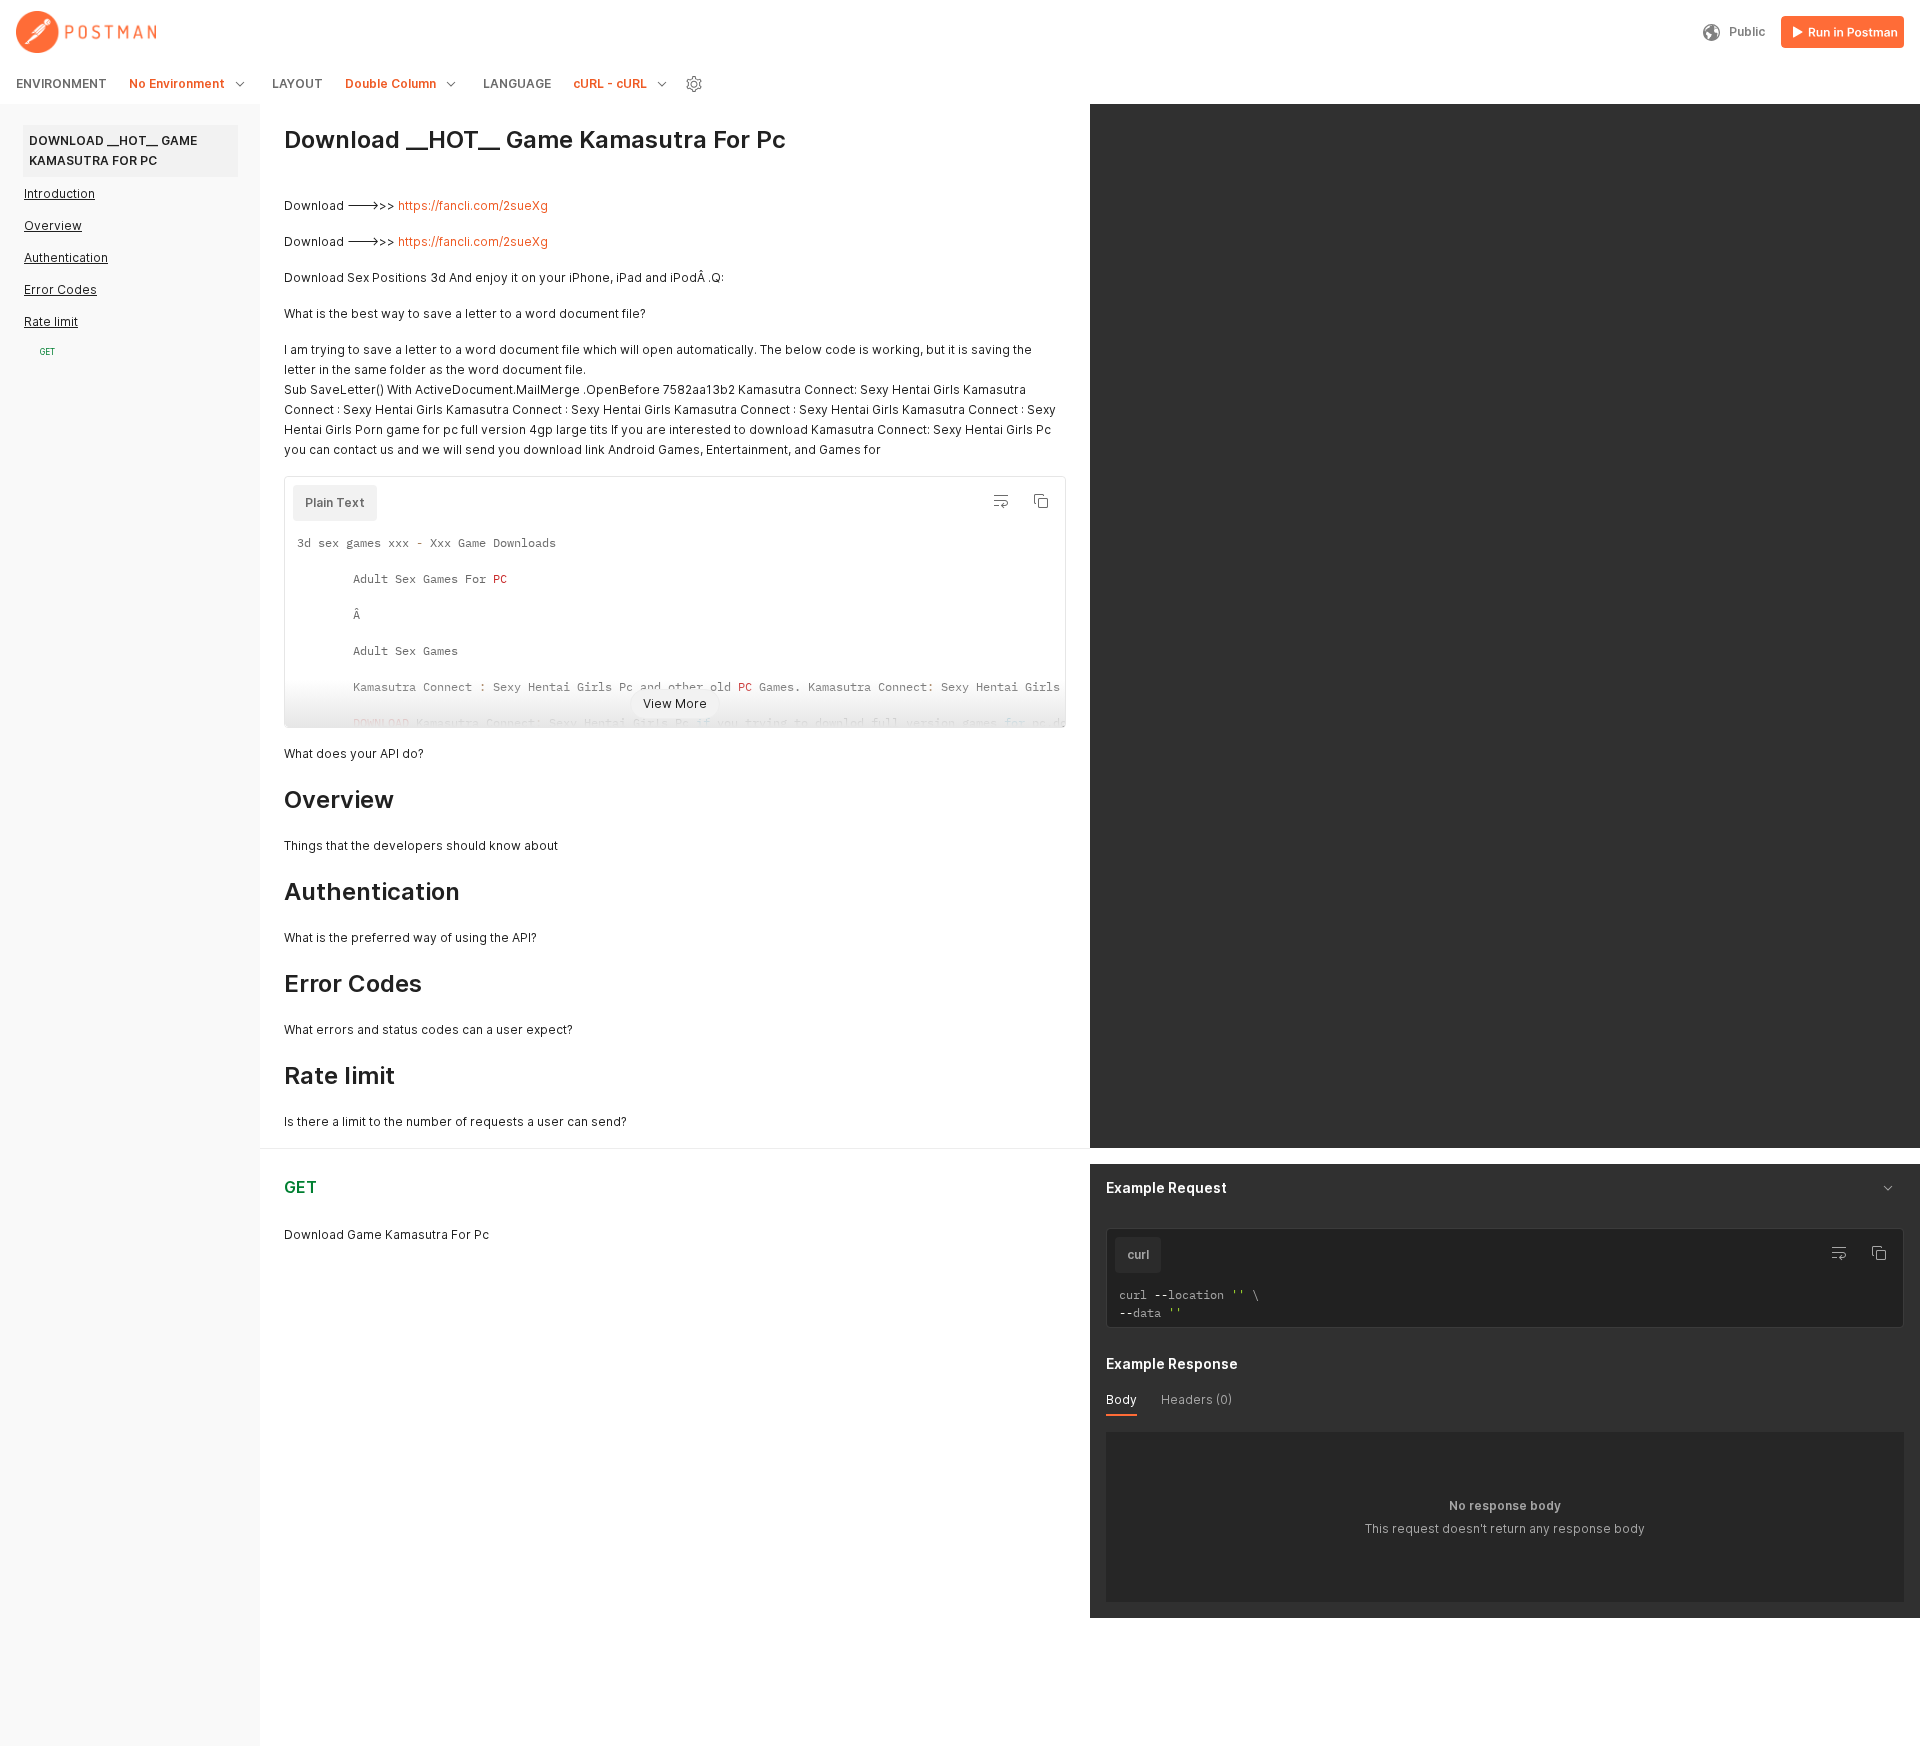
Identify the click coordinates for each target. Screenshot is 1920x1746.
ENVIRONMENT (61, 83)
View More (675, 703)
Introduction (59, 193)
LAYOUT (297, 83)
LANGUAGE (517, 83)
